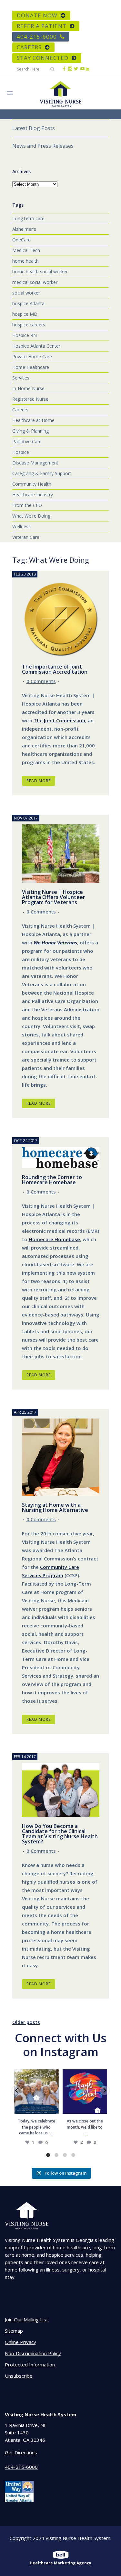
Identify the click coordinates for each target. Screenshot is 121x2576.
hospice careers (29, 325)
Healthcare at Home (33, 420)
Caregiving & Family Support (42, 473)
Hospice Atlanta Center (36, 346)
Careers (20, 410)
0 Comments (41, 681)
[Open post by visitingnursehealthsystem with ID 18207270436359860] (85, 2092)
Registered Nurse (30, 399)
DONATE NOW (37, 15)
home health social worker (40, 272)
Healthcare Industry (33, 495)
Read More (39, 781)
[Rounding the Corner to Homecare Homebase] (61, 1157)
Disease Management (35, 463)
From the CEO (27, 505)
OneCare (21, 240)
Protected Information (30, 2365)
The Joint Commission (59, 720)
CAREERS (29, 47)
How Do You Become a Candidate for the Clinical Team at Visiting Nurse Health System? (60, 1834)
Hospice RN (25, 335)
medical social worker (35, 282)
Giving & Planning (30, 431)
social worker (26, 293)
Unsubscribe (19, 2376)
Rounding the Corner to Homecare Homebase (52, 1180)
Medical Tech (26, 250)
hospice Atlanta (28, 303)
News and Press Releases (43, 146)
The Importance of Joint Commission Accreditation (55, 669)
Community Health (32, 484)
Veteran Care (26, 537)
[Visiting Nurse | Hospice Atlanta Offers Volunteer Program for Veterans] (61, 854)
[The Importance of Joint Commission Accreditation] (61, 619)
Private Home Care (32, 356)
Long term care (28, 218)
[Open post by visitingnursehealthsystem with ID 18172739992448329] (36, 2092)
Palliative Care (27, 441)
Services (21, 378)
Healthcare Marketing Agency (60, 2563)
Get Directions (21, 2452)
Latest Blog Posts (34, 128)
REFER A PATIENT (42, 26)
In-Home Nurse (28, 388)
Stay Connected (43, 58)
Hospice (21, 452)
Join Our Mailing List (26, 2319)
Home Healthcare (31, 367)
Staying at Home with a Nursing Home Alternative (55, 1507)
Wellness (21, 526)
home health (25, 261)
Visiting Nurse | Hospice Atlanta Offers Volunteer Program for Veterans (54, 897)
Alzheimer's (24, 229)
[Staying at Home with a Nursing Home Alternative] (61, 1457)
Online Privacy (20, 2342)
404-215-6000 (37, 37)
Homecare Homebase (54, 1239)
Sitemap (14, 2331)
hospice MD (25, 314)
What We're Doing (31, 516)
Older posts (26, 2022)
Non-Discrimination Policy (33, 2353)
